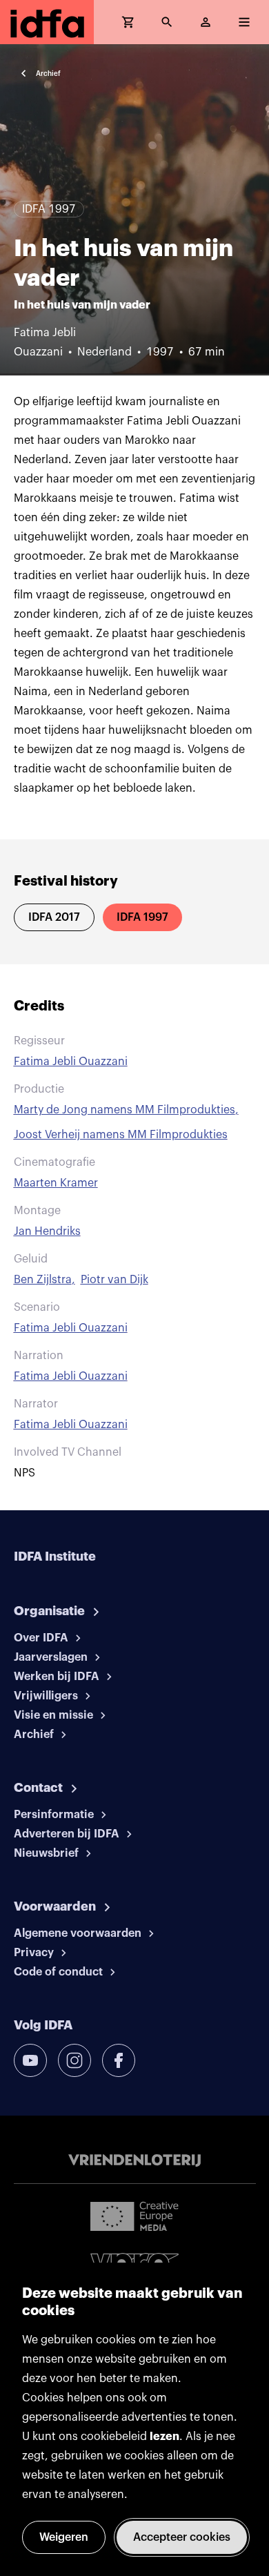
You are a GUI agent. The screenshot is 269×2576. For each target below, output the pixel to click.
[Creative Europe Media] (134, 2216)
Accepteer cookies (182, 2537)
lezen (165, 2437)
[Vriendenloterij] (134, 2160)
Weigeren (64, 2537)
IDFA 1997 (142, 917)
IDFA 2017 (54, 917)
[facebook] (119, 2060)
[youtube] (30, 2060)
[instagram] (74, 2060)
